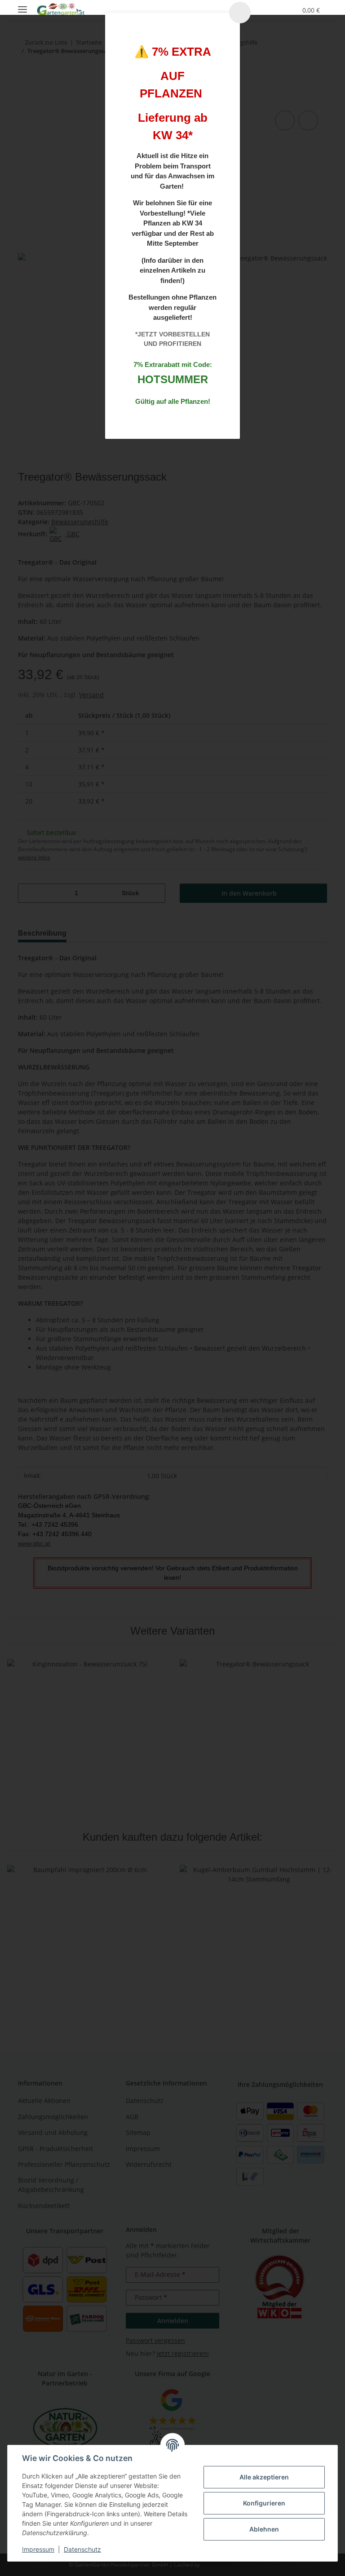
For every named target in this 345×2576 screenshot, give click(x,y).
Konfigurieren (264, 2503)
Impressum (38, 2549)
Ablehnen (264, 2529)
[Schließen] (240, 13)
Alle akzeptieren (264, 2477)
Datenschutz (82, 2549)
